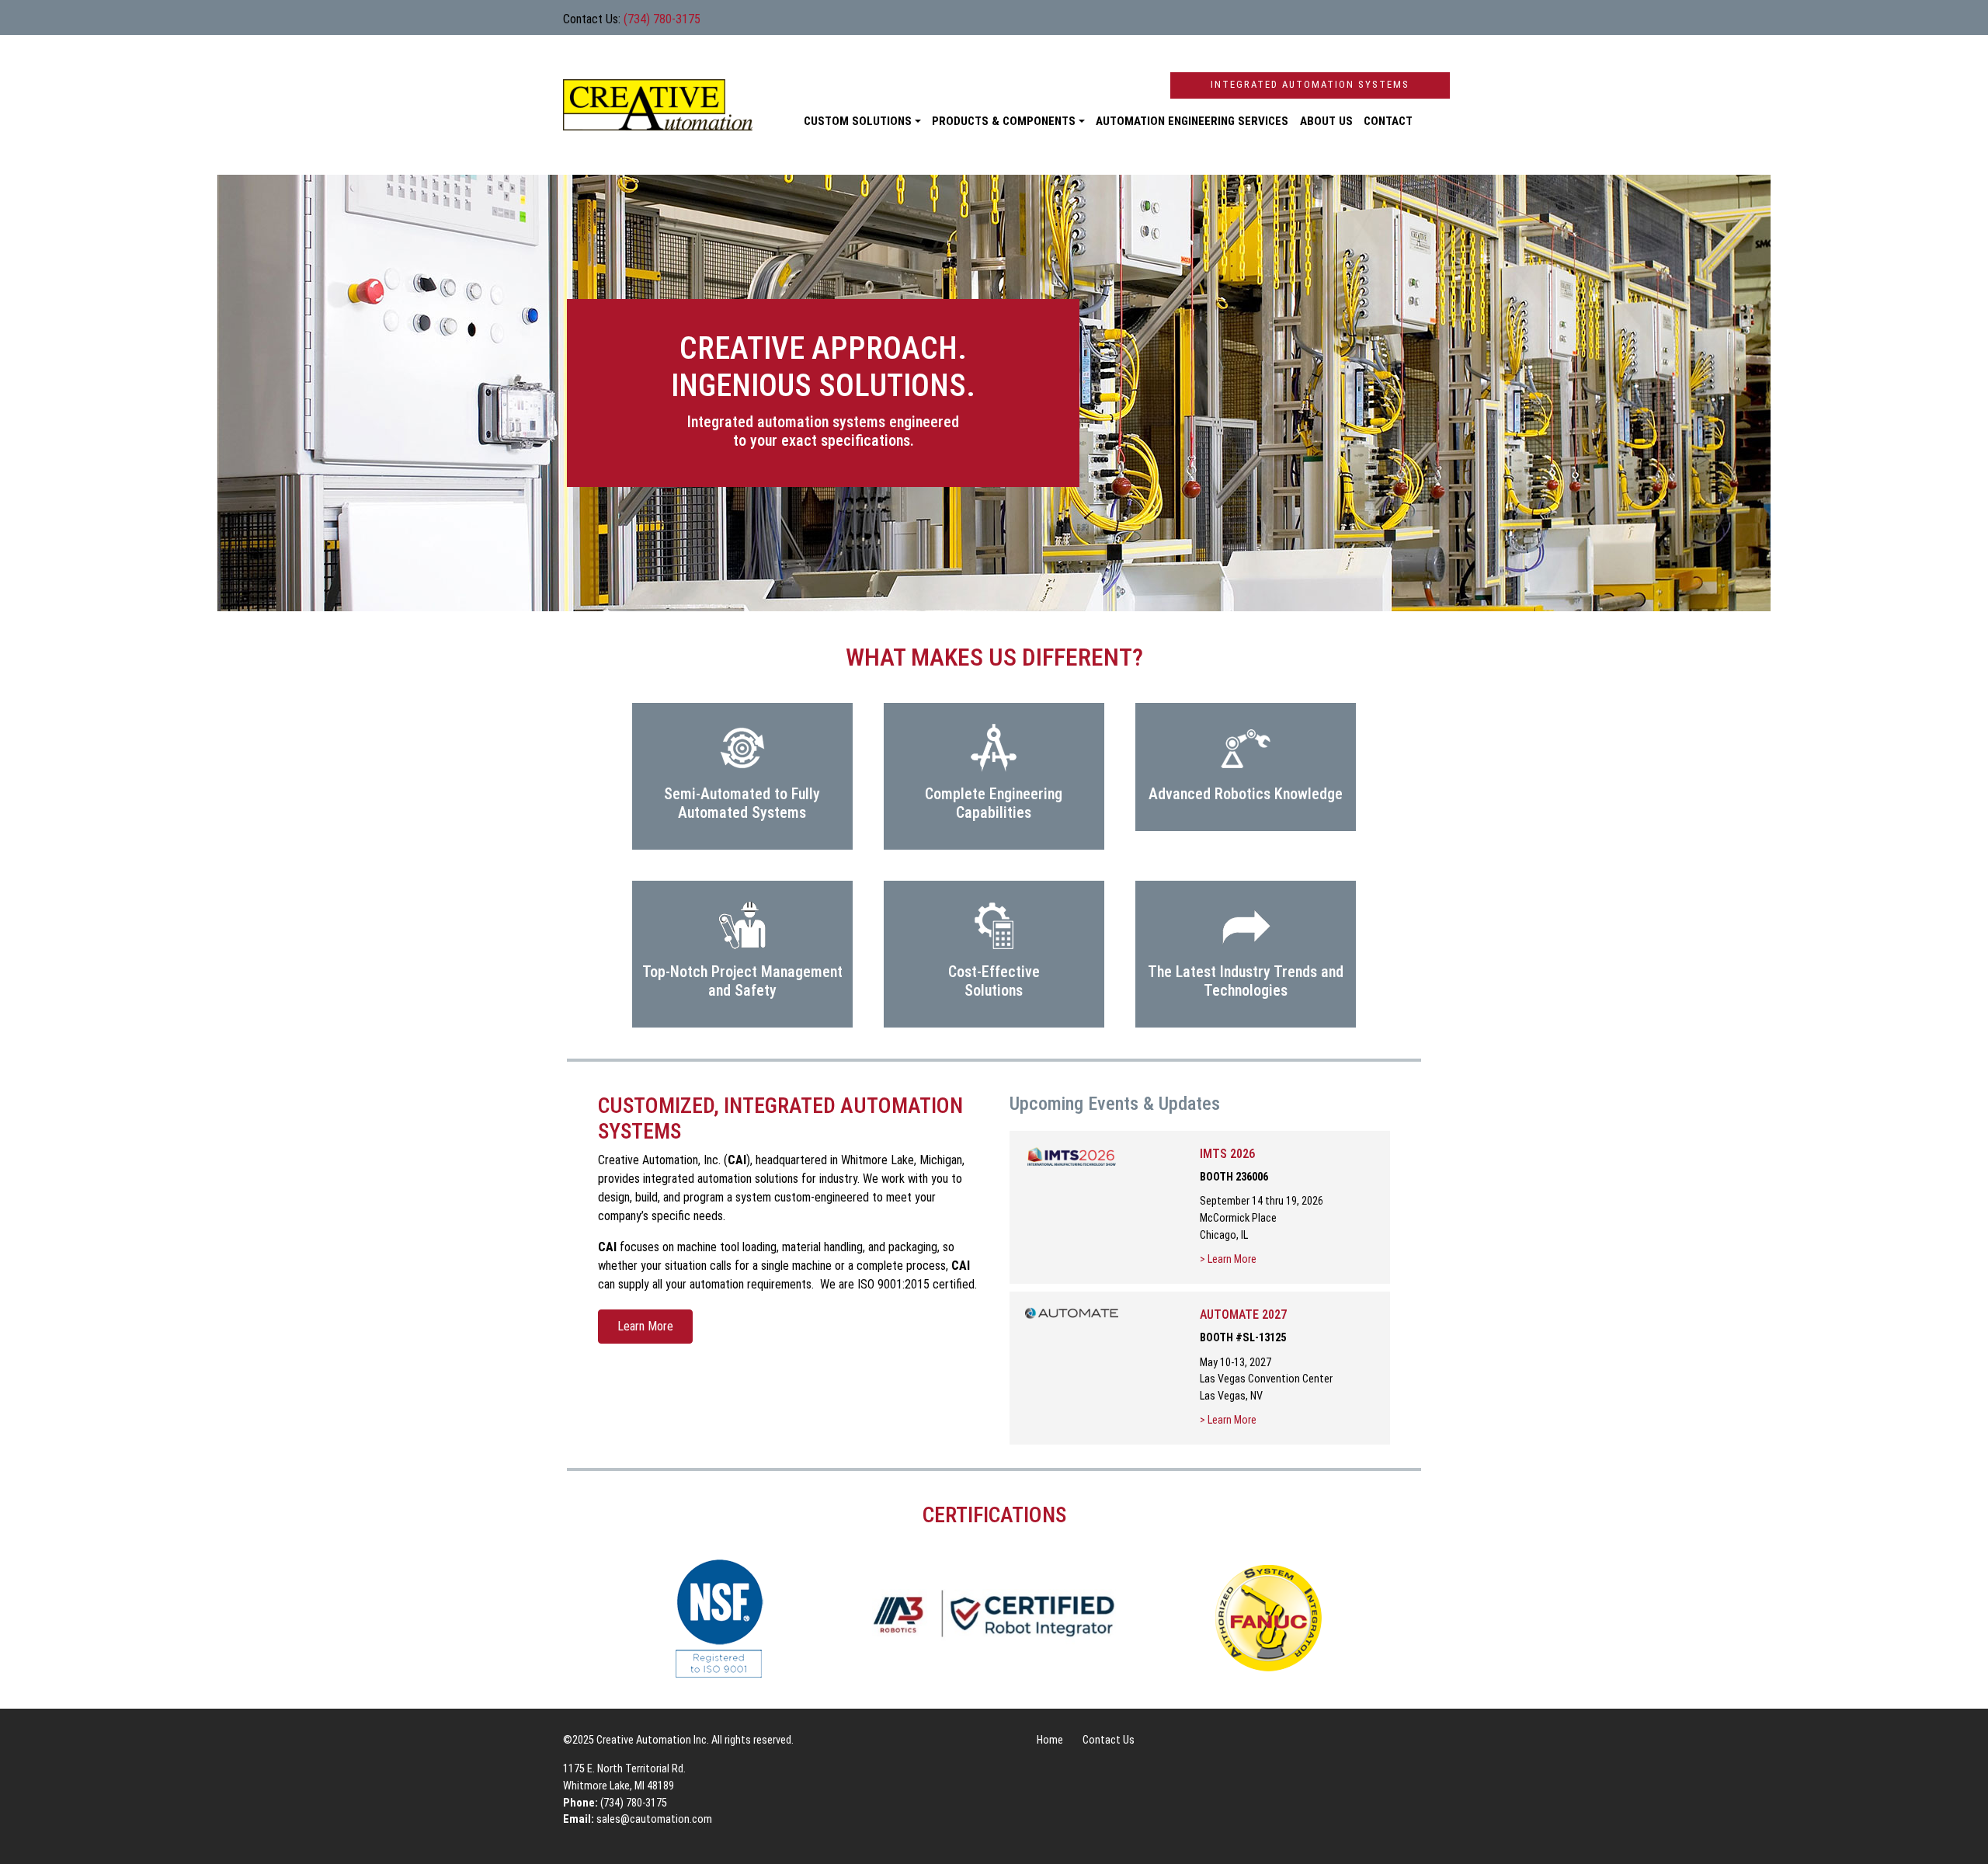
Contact (1388, 121)
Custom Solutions (858, 121)
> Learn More (1228, 1259)
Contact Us (1109, 1740)
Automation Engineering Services (1192, 121)
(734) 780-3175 (662, 19)
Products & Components (1004, 121)
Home (1050, 1740)
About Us (1326, 121)
